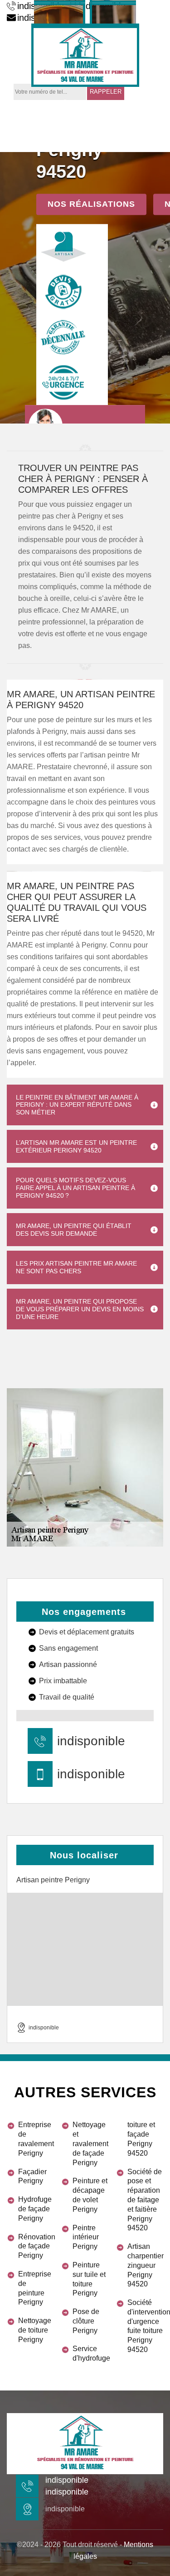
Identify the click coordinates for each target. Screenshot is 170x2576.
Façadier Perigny (32, 2176)
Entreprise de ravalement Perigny (36, 2139)
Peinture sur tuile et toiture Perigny (89, 2279)
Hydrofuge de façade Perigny (35, 2209)
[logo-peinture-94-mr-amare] (85, 55)
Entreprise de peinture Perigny (35, 2288)
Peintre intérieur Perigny (86, 2237)
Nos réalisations (91, 204)
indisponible (91, 1741)
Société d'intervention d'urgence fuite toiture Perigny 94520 (145, 2326)
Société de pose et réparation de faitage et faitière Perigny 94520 (145, 2200)
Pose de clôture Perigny (86, 2321)
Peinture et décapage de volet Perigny (90, 2195)
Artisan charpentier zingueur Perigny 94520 (145, 2265)
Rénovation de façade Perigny (36, 2246)
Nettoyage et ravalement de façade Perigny (90, 2143)
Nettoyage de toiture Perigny (35, 2330)
